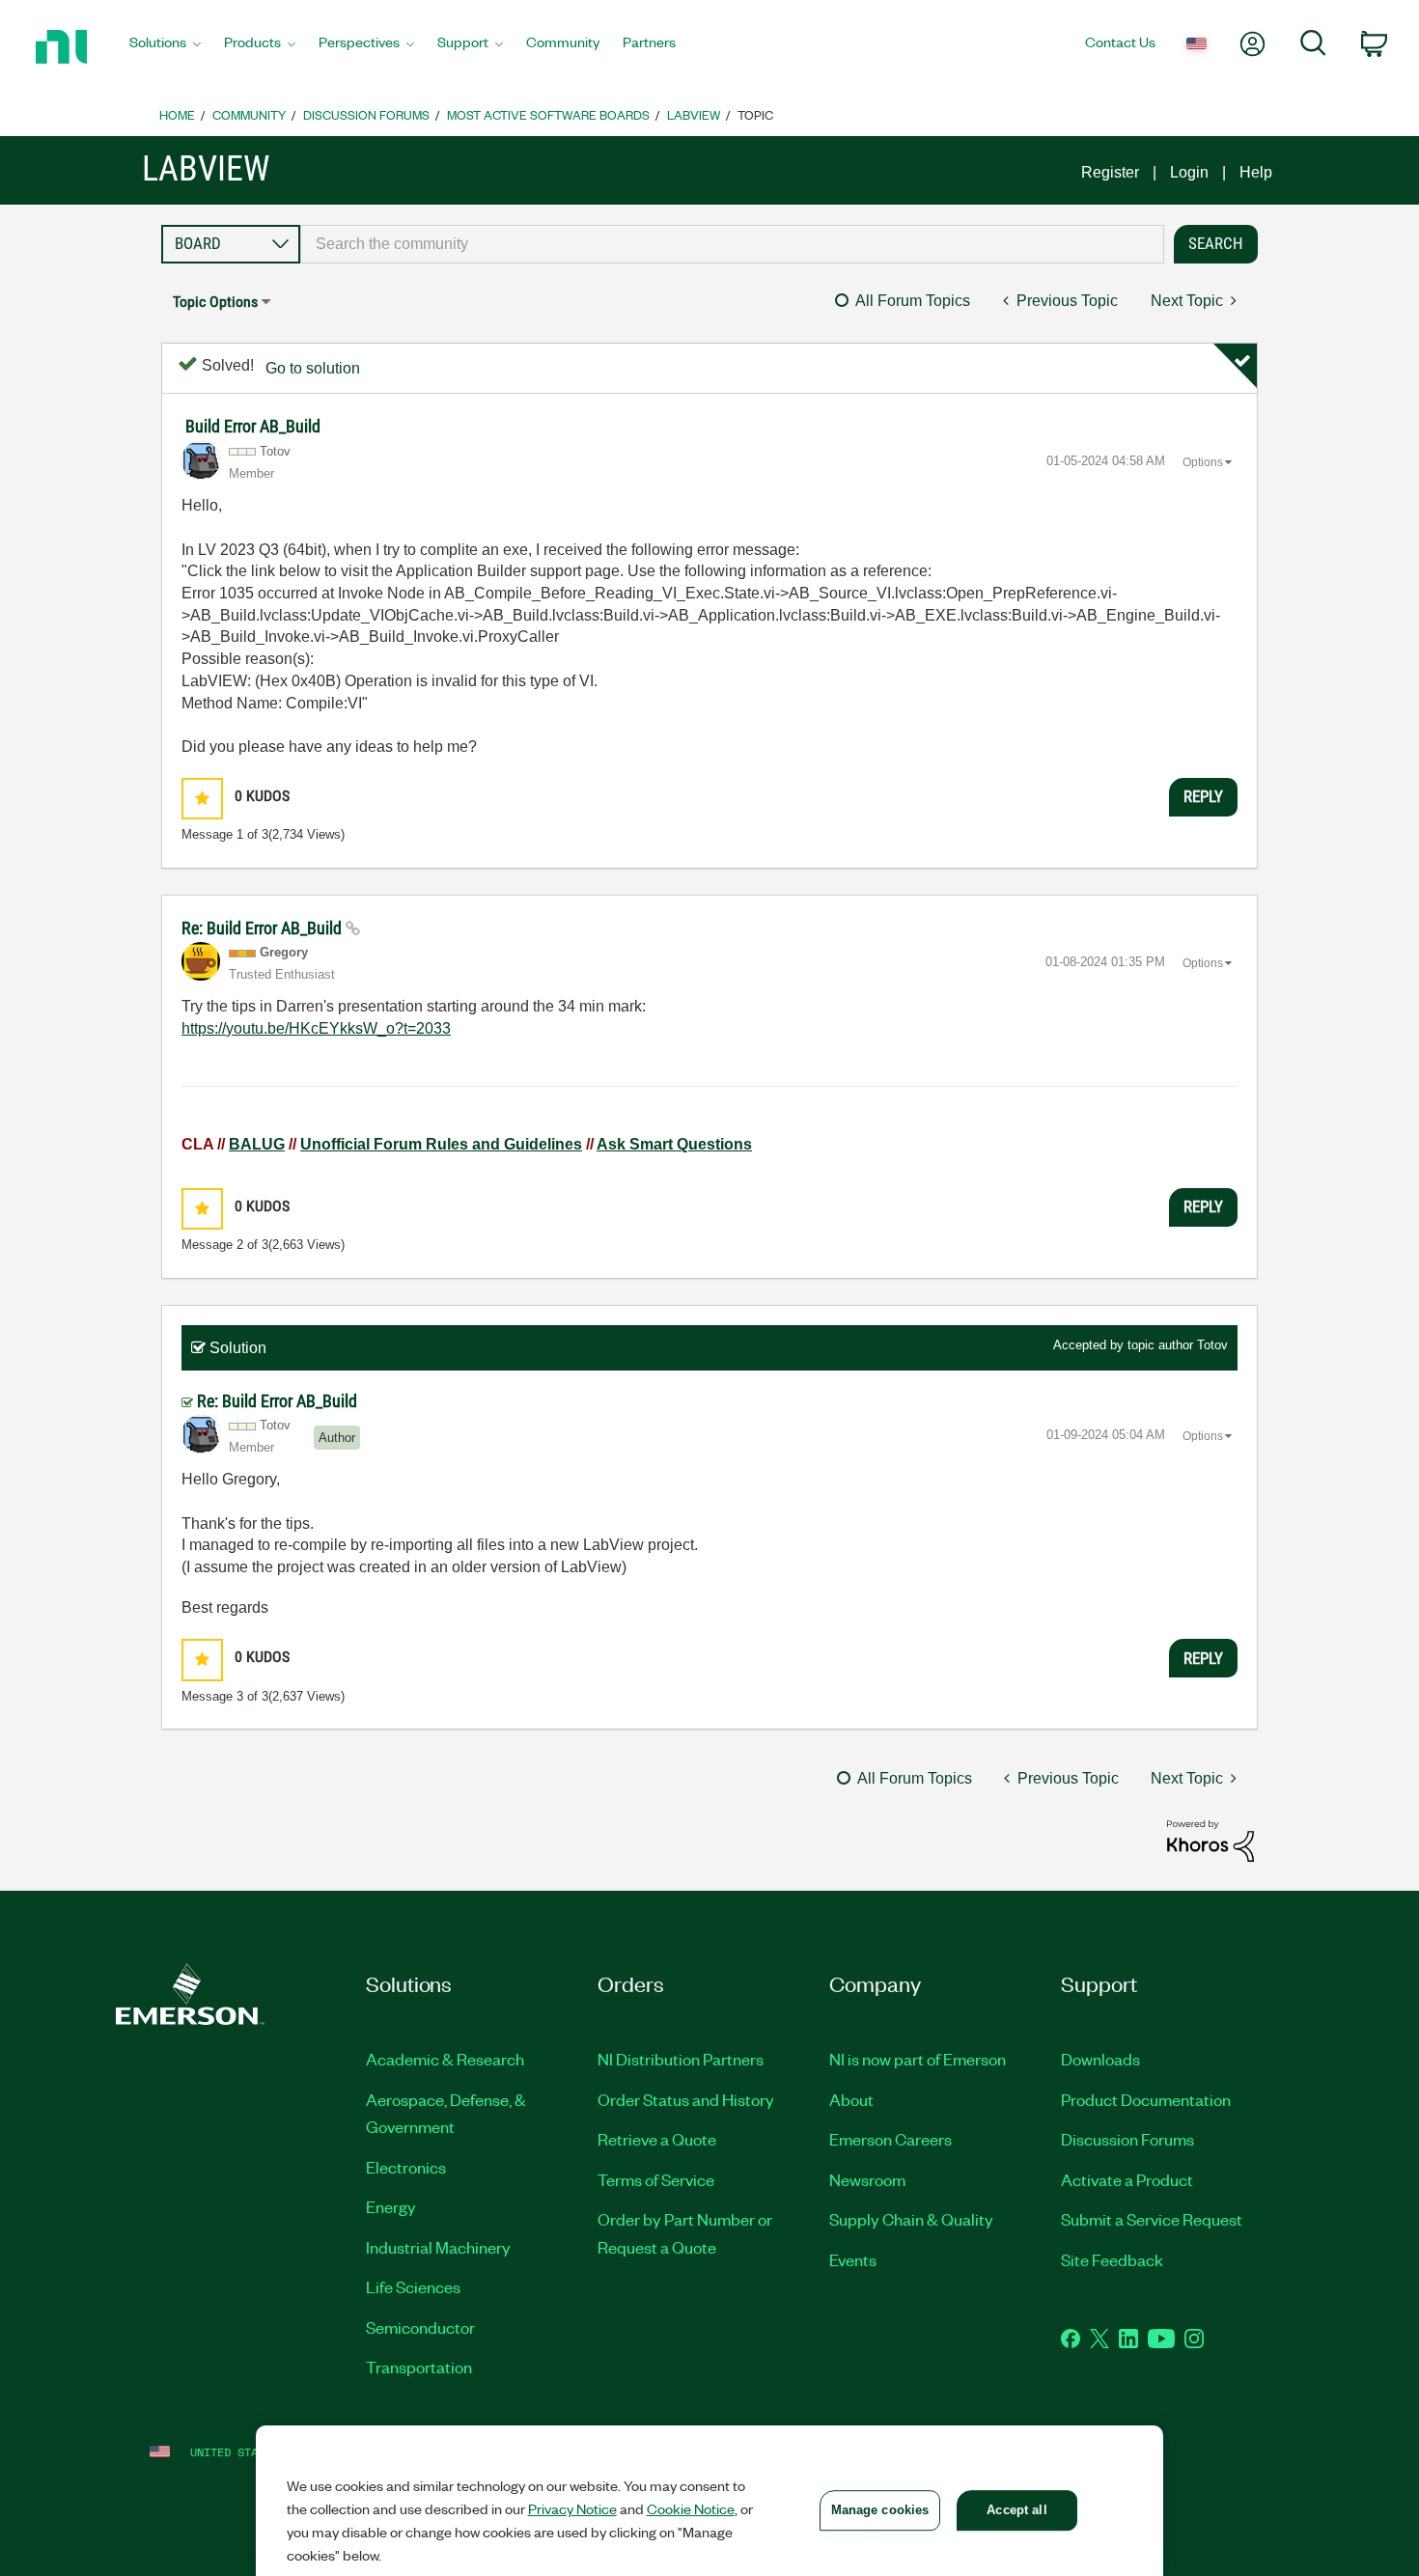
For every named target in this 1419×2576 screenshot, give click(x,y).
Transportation (419, 2367)
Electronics (406, 2167)
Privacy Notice (572, 2508)
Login (1189, 172)
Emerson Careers (890, 2139)
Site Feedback (1112, 2259)
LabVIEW (694, 114)
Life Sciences (413, 2286)
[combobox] (732, 244)
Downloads (1100, 2059)
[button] (202, 799)
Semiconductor (420, 2327)
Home (177, 114)
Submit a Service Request (1152, 2219)
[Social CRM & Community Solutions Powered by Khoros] (1210, 1840)
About (851, 2099)
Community (249, 114)
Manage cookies (880, 2510)
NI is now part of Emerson (918, 2059)
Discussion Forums (366, 114)
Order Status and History (686, 2099)
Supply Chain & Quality (911, 2219)
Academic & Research (445, 2059)
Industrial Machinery (438, 2247)
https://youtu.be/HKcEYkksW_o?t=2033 (316, 1028)
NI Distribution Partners (681, 2059)
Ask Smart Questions (674, 1144)
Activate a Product (1127, 2179)
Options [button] (1203, 462)
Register (1110, 172)
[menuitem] (165, 47)
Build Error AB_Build (253, 426)
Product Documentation (1146, 2099)
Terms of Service (656, 2179)
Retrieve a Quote (657, 2139)
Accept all (1016, 2510)
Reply (1203, 796)
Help (1256, 172)
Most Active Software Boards (548, 114)
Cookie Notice (691, 2508)
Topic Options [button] (215, 302)
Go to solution (313, 368)
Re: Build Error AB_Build (264, 928)
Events (853, 2259)
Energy (391, 2206)
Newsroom (867, 2179)
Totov (1212, 1345)
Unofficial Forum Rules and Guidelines (441, 1144)
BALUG (257, 1144)
